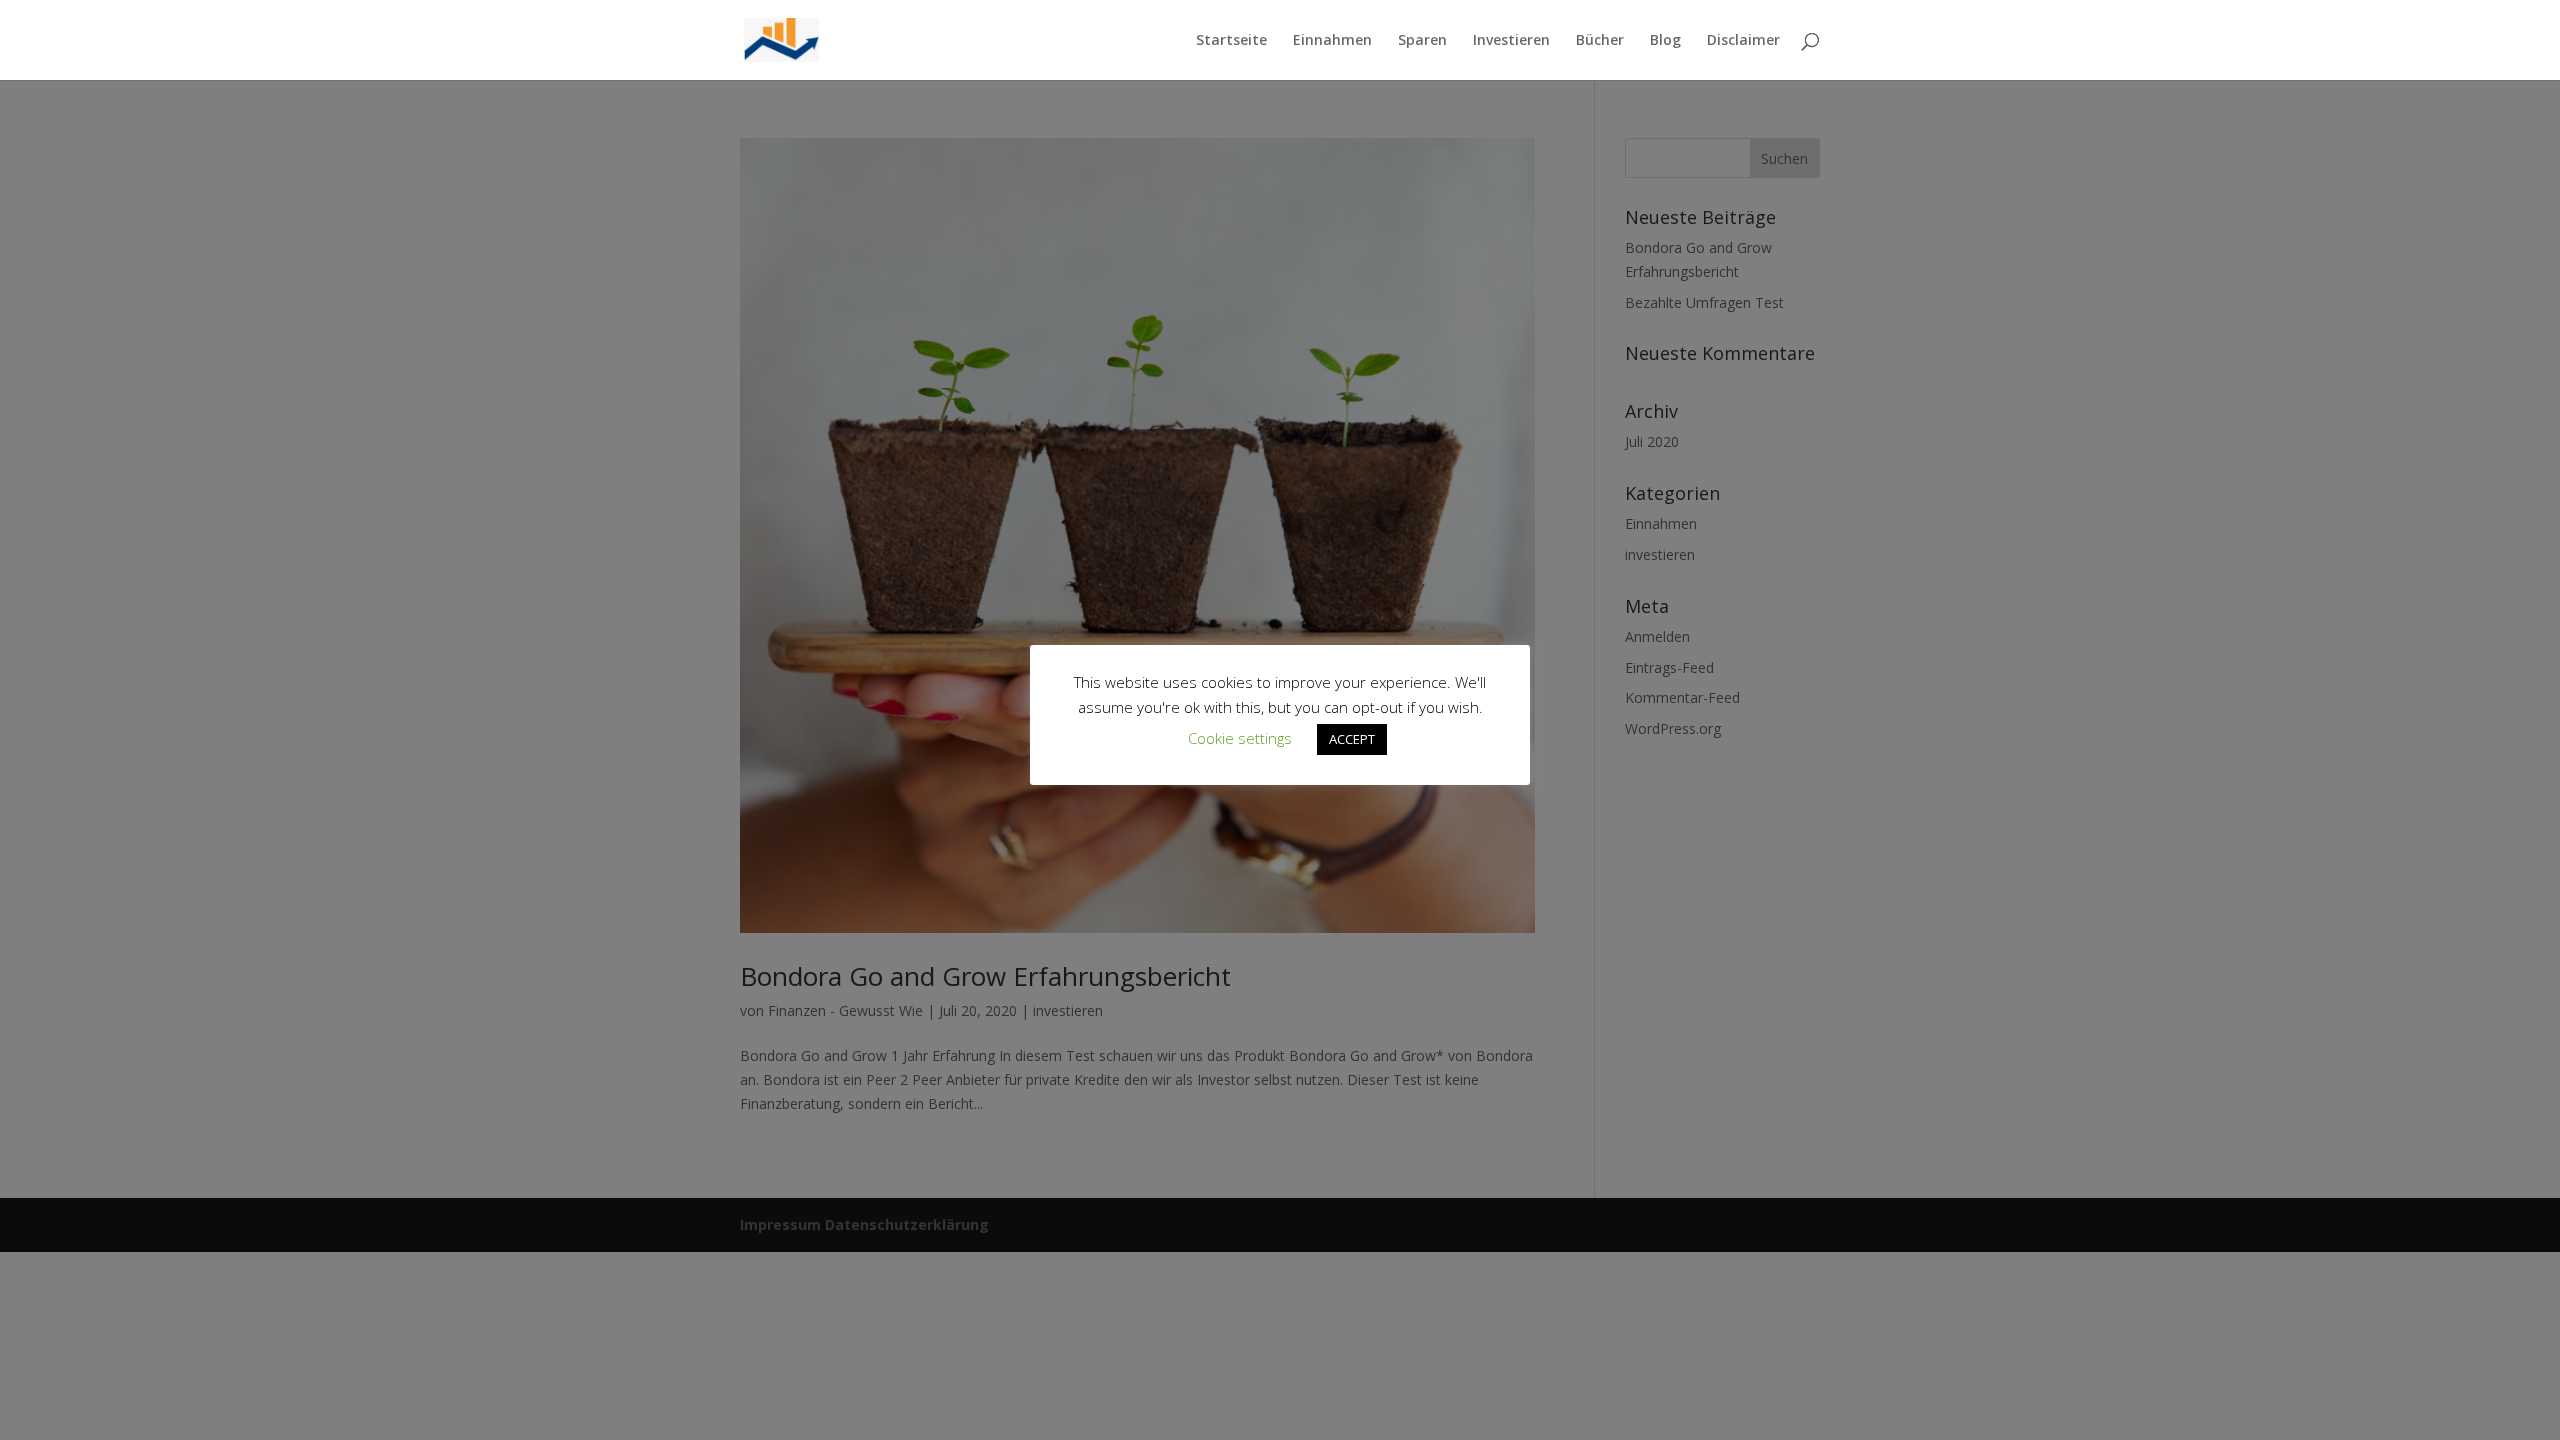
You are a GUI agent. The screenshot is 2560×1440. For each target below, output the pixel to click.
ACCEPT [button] (1352, 739)
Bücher (1600, 41)
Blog (1665, 41)
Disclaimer (1743, 41)
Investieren (1511, 41)
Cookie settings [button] (1240, 738)
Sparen (1422, 41)
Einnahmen (1332, 41)
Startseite (1231, 41)
